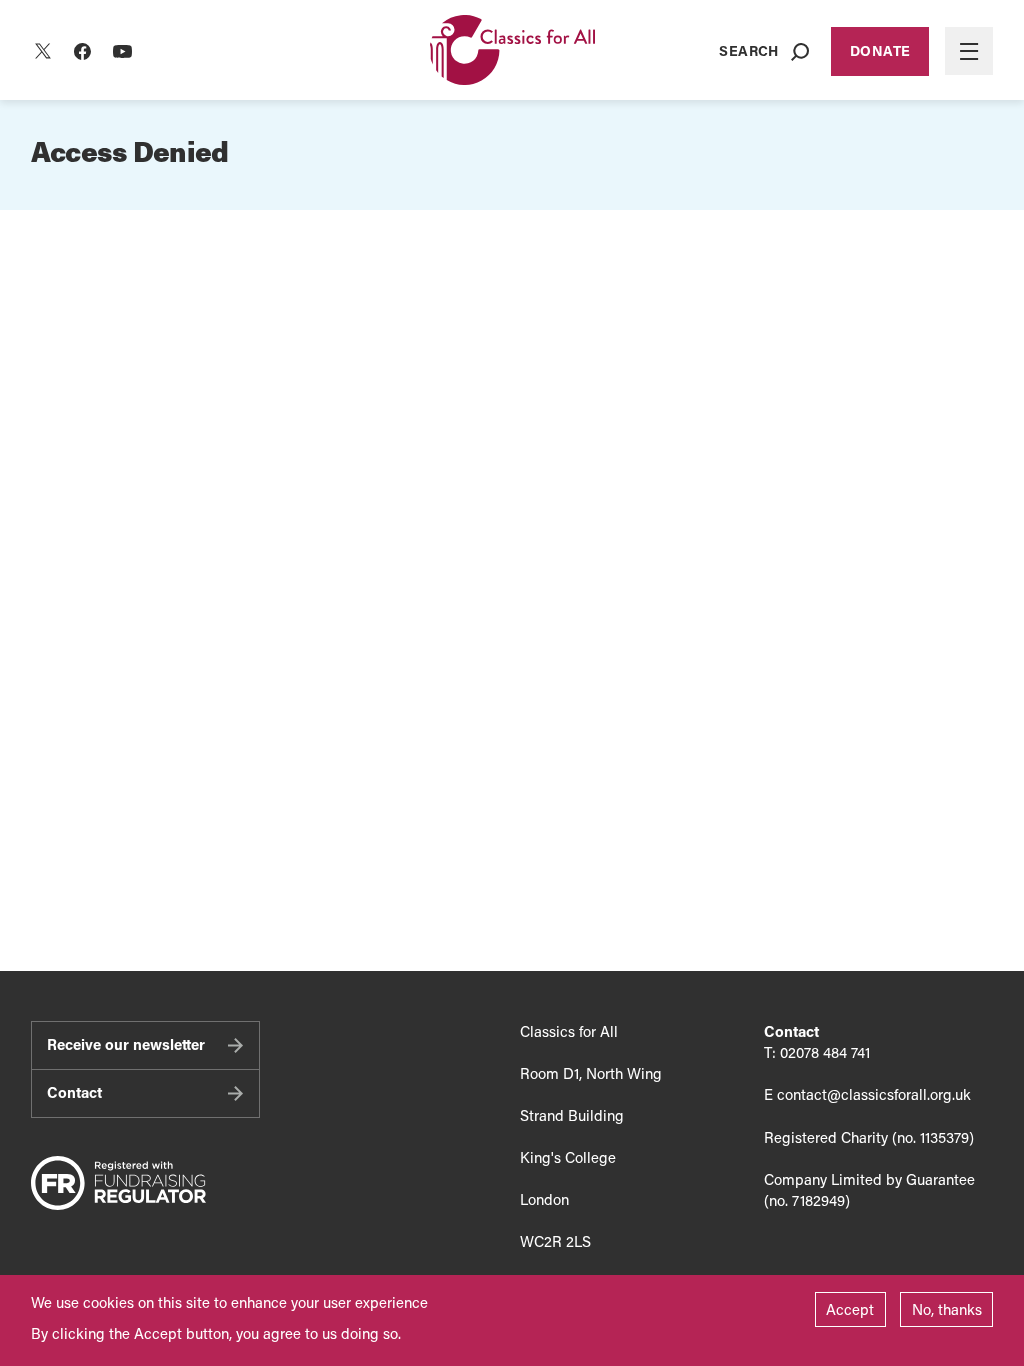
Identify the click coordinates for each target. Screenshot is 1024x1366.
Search (749, 50)
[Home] (512, 51)
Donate (880, 50)
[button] (969, 51)
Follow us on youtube (123, 51)
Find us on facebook (83, 51)
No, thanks (947, 1309)
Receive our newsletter (126, 1044)
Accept (850, 1309)
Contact (74, 1092)
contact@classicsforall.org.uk (874, 1094)
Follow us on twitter (43, 51)
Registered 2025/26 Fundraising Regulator (118, 1184)
